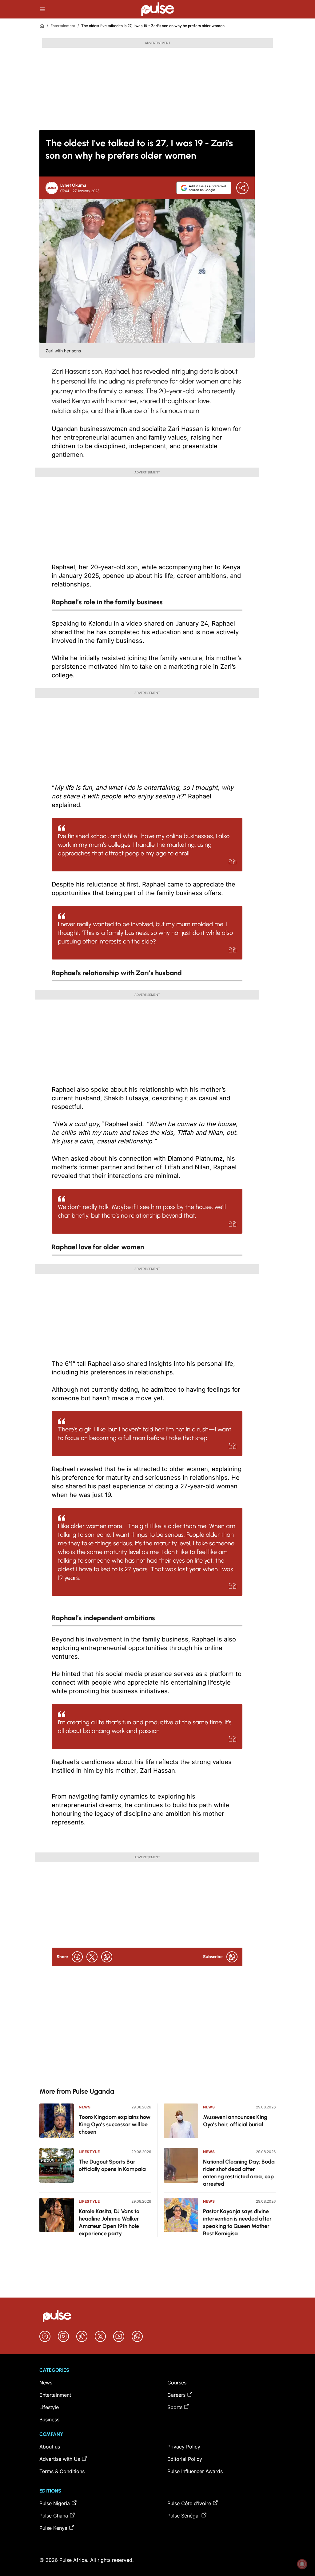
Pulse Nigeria (55, 2503)
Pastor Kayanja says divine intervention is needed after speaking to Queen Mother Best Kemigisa (237, 2222)
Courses (177, 2383)
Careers (176, 2395)
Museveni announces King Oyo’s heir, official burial (235, 2121)
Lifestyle (89, 2152)
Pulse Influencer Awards (195, 2471)
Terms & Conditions (62, 2471)
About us (50, 2447)
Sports (175, 2407)
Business (49, 2420)
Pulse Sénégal (183, 2516)
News (85, 2107)
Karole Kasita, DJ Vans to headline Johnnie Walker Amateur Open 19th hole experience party (109, 2222)
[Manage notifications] (302, 2564)
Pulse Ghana (54, 2516)
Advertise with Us (60, 2459)
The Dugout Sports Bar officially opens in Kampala (112, 2165)
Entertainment (63, 26)
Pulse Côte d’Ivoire (189, 2503)
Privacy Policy (184, 2447)
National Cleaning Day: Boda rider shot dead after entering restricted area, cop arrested (239, 2173)
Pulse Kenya (53, 2528)
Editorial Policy (185, 2459)
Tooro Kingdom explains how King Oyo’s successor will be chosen (115, 2124)
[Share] (242, 188)
